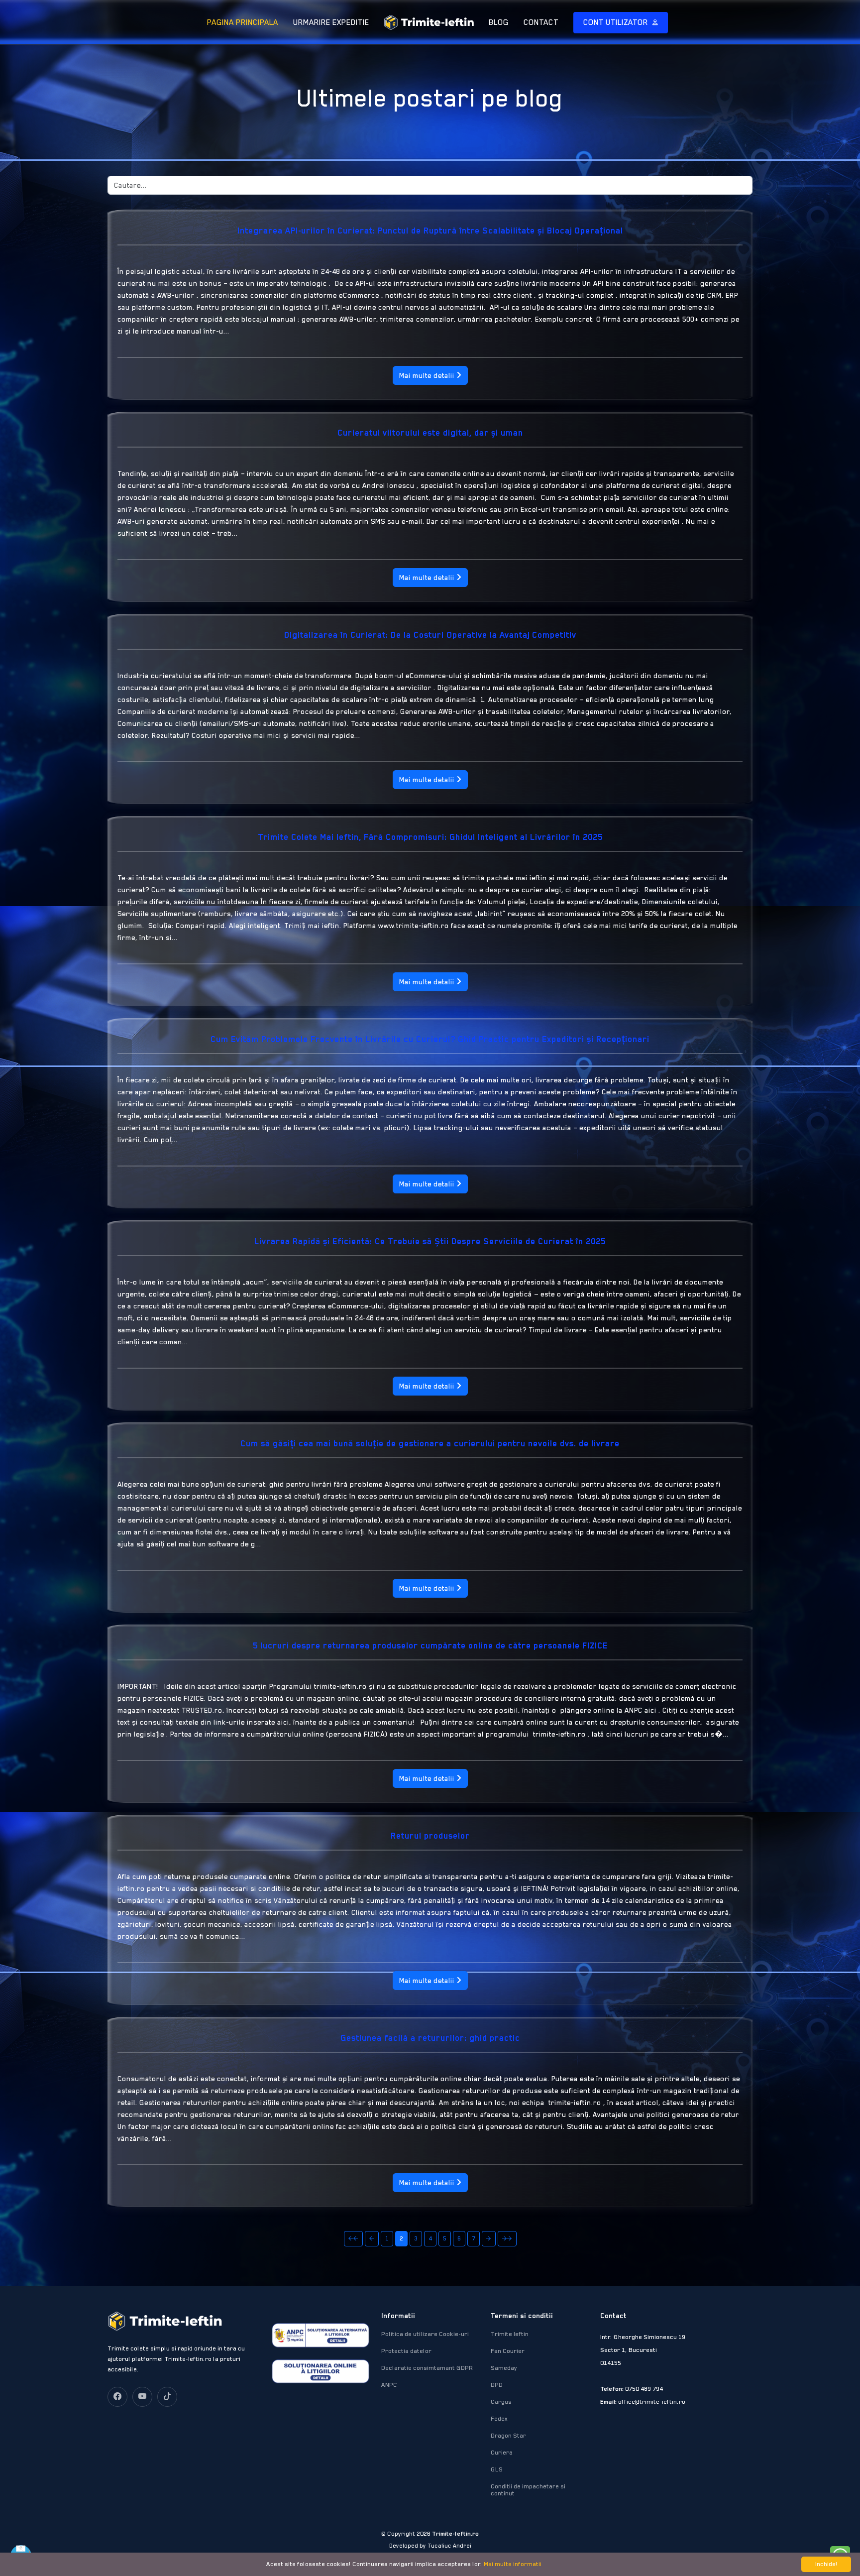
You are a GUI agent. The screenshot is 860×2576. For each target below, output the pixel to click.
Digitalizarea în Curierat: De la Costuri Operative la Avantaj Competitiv (430, 635)
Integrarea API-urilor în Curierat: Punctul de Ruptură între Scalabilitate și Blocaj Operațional (430, 231)
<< (353, 2238)
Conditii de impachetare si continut (528, 2490)
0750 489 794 (644, 2389)
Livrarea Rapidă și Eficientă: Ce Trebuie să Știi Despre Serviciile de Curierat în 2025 (430, 1241)
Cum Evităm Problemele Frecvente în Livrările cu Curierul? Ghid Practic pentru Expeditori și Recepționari (430, 1039)
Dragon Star (508, 2436)
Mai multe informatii (513, 2564)
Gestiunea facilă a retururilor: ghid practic (430, 2038)
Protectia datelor (406, 2351)
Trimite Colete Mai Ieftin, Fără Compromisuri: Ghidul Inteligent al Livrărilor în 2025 (430, 837)
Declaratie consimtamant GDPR (427, 2368)
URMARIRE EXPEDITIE (331, 22)
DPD (497, 2385)
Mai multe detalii (428, 375)
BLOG (499, 22)
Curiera (502, 2453)
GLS (497, 2469)
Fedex (499, 2419)
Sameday (504, 2368)
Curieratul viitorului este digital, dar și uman (430, 433)
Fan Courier (508, 2351)
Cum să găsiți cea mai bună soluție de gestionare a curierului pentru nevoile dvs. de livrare (430, 1443)
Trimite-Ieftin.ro (455, 2534)
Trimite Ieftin (510, 2334)
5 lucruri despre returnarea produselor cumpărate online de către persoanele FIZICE (430, 1645)
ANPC (389, 2385)
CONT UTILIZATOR (617, 22)
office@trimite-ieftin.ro (652, 2402)
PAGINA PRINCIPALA (243, 22)
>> (507, 2238)
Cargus (501, 2402)
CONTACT (541, 22)
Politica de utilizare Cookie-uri (425, 2334)
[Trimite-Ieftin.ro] (421, 22)
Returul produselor (430, 1836)
